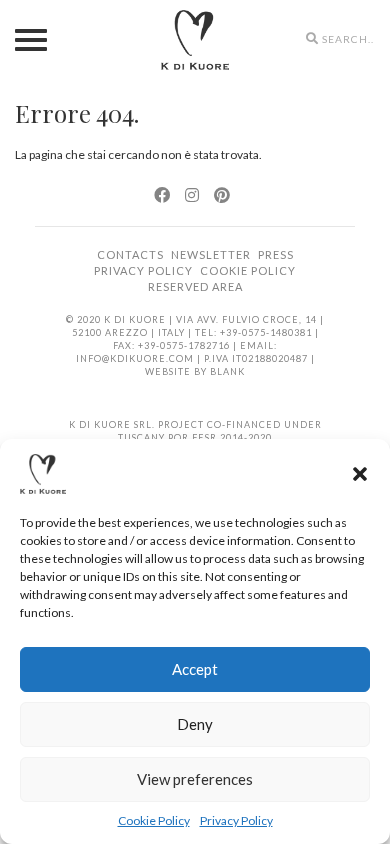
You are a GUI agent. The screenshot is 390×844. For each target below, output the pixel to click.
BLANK (227, 371)
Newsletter (211, 254)
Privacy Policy (236, 820)
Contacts (130, 254)
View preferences (195, 779)
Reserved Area (195, 286)
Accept (195, 669)
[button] (360, 474)
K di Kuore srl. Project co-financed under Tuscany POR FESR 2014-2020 (195, 431)
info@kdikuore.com (135, 358)
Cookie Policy (154, 820)
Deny (195, 724)
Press (276, 254)
